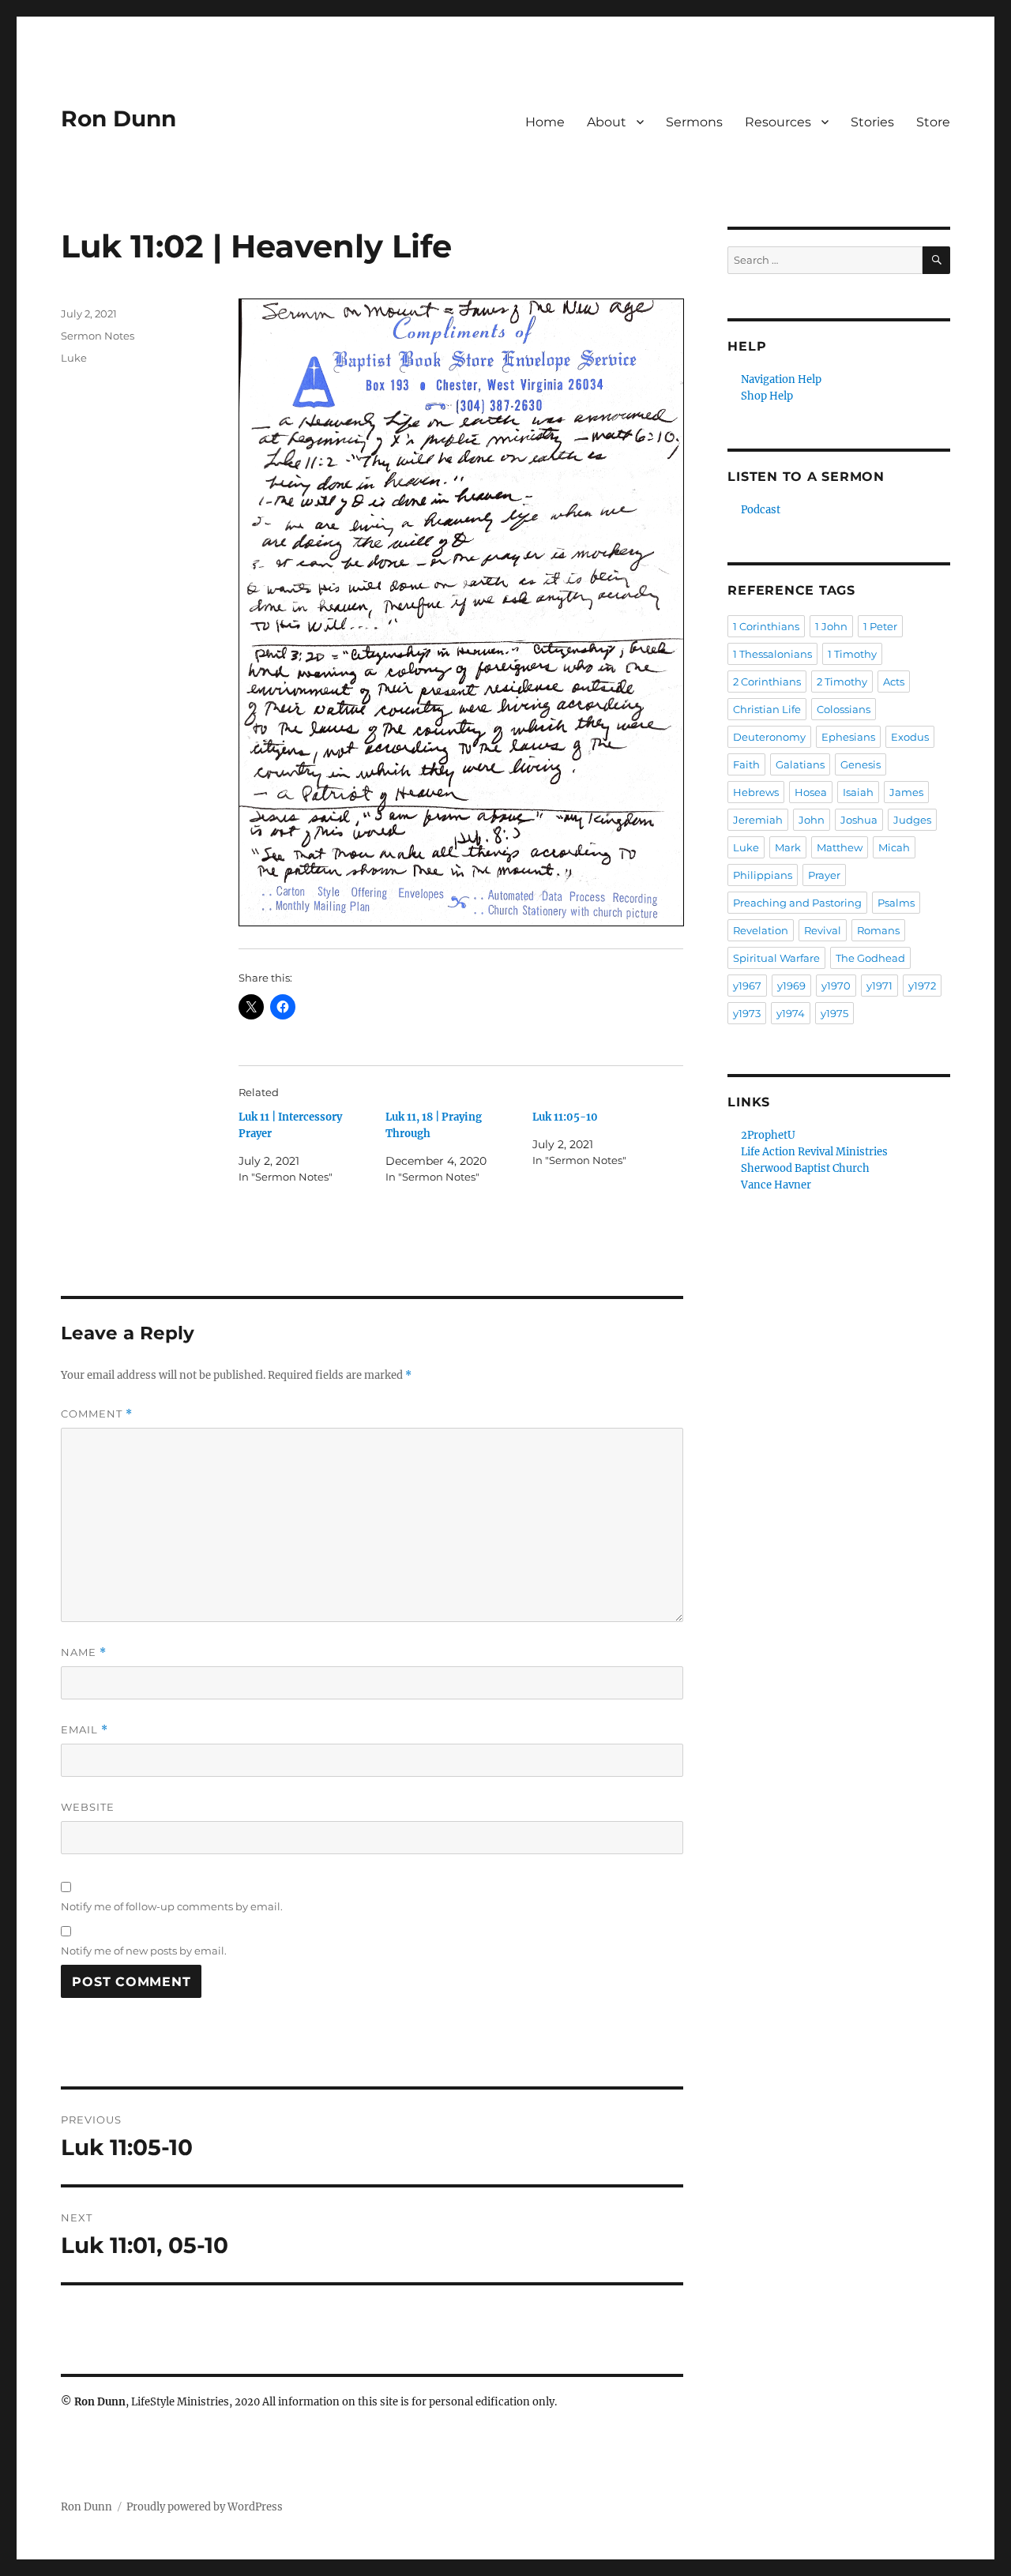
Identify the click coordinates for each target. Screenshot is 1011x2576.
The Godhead (870, 958)
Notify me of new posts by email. (144, 1951)
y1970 (836, 986)
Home (545, 122)
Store (933, 122)
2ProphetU (768, 1135)
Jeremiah (758, 820)
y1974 (791, 1013)
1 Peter (880, 626)
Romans (878, 930)
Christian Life (767, 709)
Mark (788, 847)
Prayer (824, 875)
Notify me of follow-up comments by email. (172, 1906)
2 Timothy (842, 682)
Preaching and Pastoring (797, 903)
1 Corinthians (766, 626)
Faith (746, 764)
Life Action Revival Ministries (814, 1152)
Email (85, 1730)
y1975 (834, 1013)
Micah (894, 847)
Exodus (910, 737)
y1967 (747, 986)
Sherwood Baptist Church (805, 1168)
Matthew (840, 847)
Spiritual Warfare (776, 958)
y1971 (879, 986)
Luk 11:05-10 (565, 1117)
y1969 (791, 986)
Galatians (800, 764)
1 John (831, 626)
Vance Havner (776, 1185)
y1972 (922, 986)
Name (84, 1652)
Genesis (861, 764)
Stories (872, 122)
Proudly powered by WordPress (205, 2507)
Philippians (763, 875)
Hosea (811, 792)
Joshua (859, 820)
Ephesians (848, 737)
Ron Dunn (118, 118)
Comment (97, 1414)
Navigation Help (781, 379)
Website (88, 1807)
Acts (894, 682)
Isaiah (858, 792)
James (906, 792)
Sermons (694, 122)
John (812, 820)
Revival (823, 930)
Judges (912, 820)
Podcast (761, 510)
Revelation (761, 930)
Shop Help (767, 396)
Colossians (844, 709)
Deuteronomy (769, 737)
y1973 (747, 1013)
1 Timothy (852, 654)
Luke (74, 358)
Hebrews (756, 792)
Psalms (896, 903)
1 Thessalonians (772, 654)
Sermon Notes (98, 336)
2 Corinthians (767, 682)
